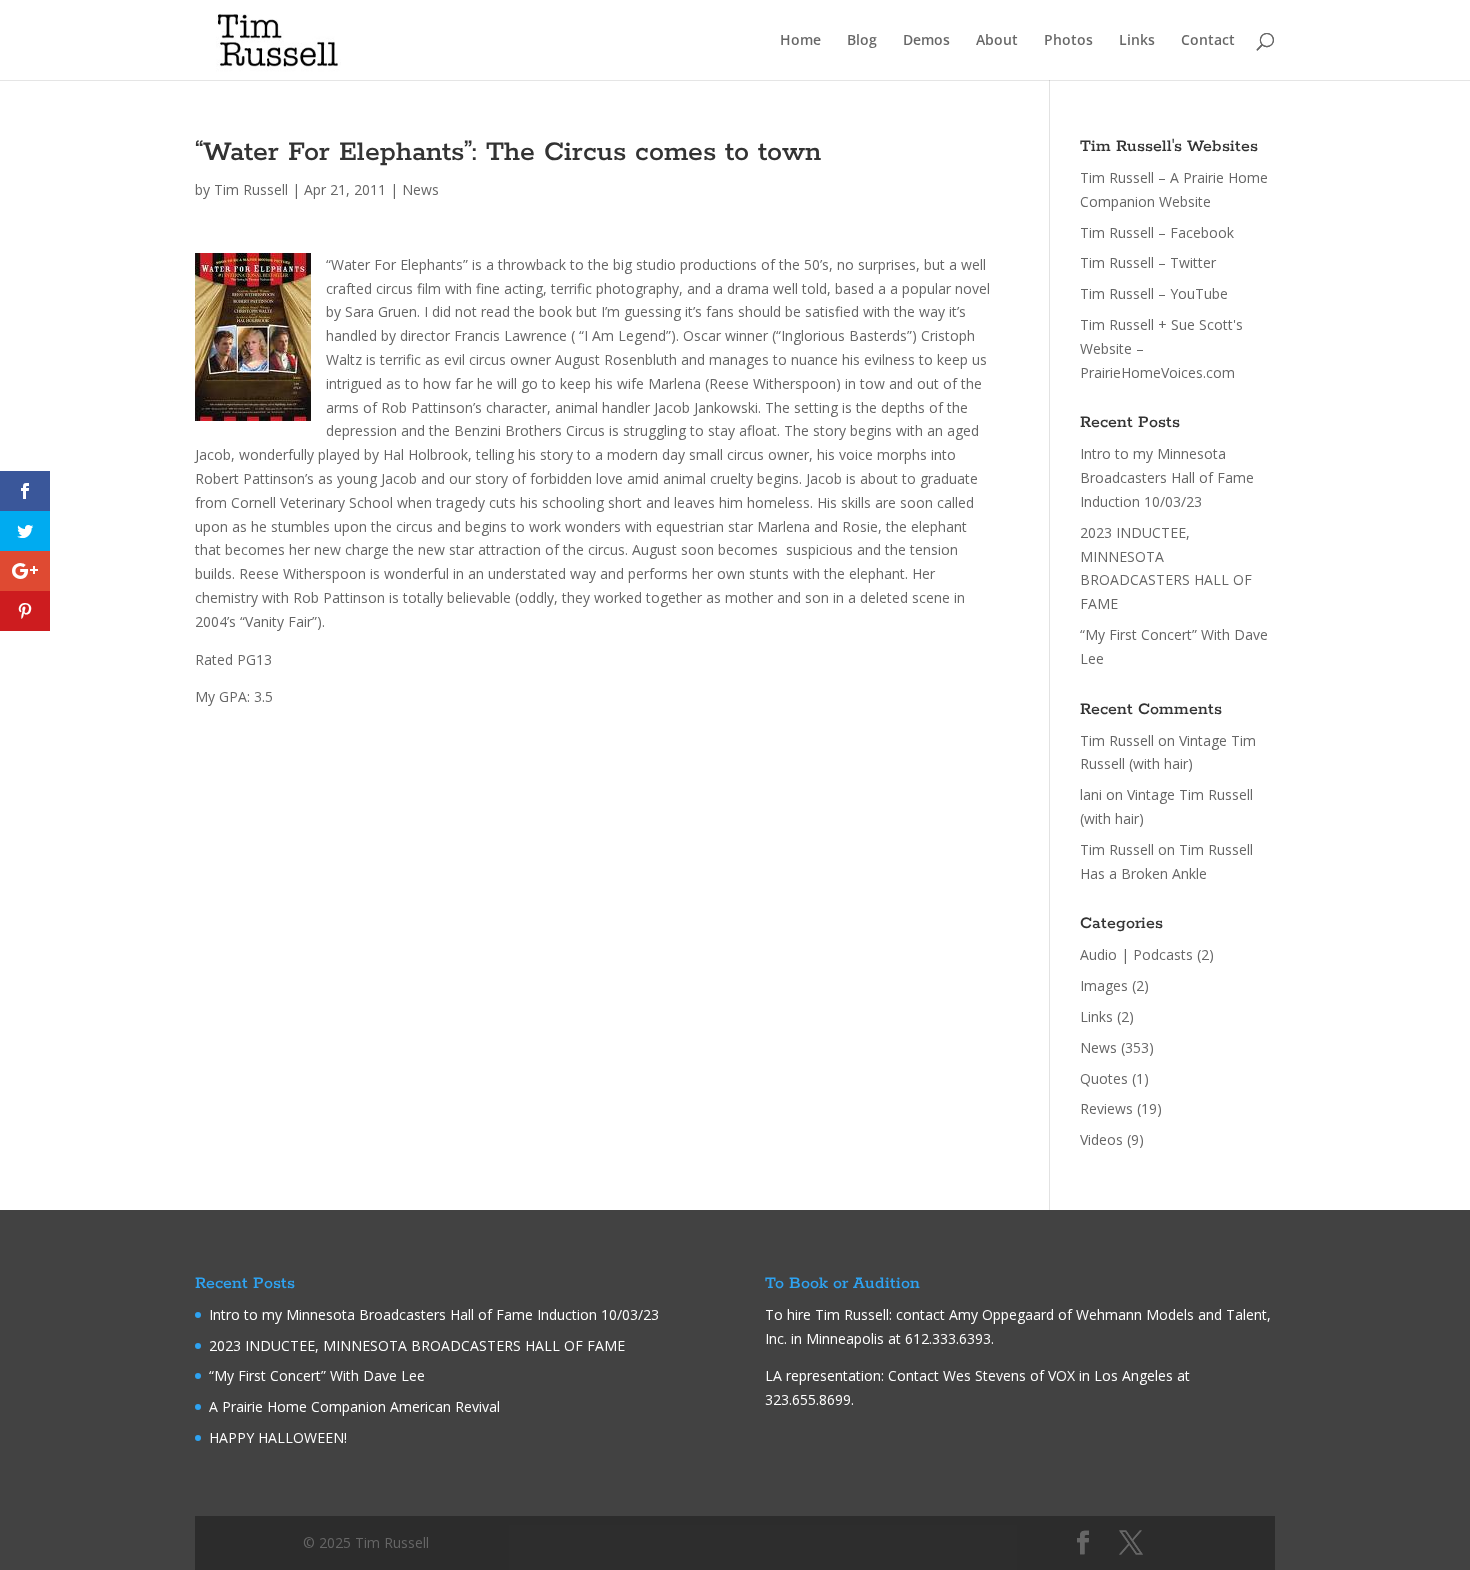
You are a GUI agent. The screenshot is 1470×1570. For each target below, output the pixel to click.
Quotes (1104, 1078)
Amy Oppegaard (1001, 1314)
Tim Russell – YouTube (1154, 293)
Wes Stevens (984, 1375)
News (420, 189)
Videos (1101, 1139)
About (997, 41)
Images (1104, 985)
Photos (1068, 41)
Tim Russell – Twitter (1148, 262)
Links (1137, 41)
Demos (926, 41)
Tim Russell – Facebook (1157, 232)
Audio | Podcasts (1136, 954)
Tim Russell (251, 189)
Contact (1208, 41)
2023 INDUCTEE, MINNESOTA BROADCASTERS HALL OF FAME (417, 1345)
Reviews (1106, 1108)
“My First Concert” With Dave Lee (317, 1375)
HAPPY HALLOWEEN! (278, 1437)
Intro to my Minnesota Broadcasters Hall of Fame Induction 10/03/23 (1167, 477)
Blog (862, 41)
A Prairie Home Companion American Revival (354, 1406)
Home (800, 41)
